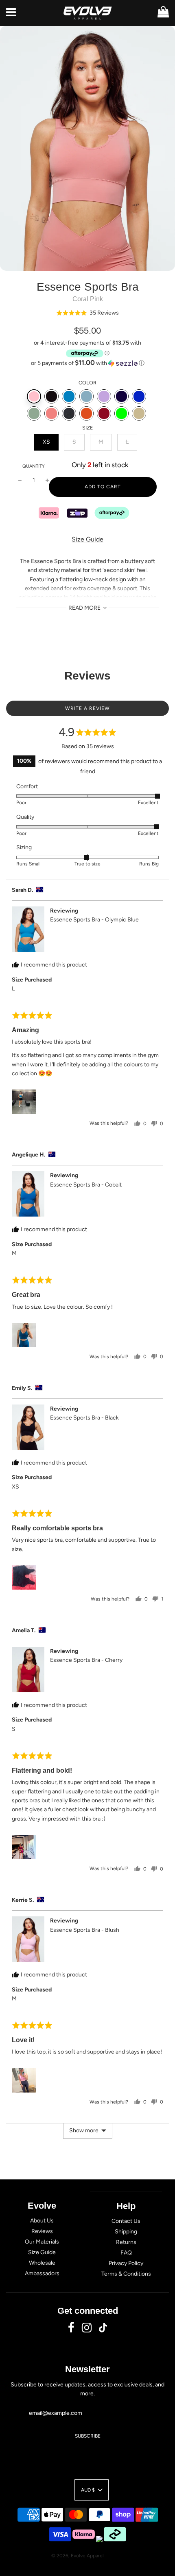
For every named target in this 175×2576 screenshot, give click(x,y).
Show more (84, 2130)
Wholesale (42, 2263)
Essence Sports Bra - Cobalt (86, 1185)
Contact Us (126, 2221)
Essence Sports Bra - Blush (85, 1930)
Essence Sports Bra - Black (84, 1418)
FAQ (126, 2253)
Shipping (126, 2232)
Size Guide (87, 539)
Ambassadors (42, 2273)
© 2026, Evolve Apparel (78, 2556)
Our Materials (42, 2242)
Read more (85, 608)
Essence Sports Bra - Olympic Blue (94, 920)
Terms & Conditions (126, 2274)
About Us (42, 2221)
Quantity (34, 466)
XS (46, 442)
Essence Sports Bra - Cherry (86, 1660)
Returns (126, 2242)
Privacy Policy (126, 2263)
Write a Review (87, 708)
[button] (87, 313)
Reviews (42, 2231)
